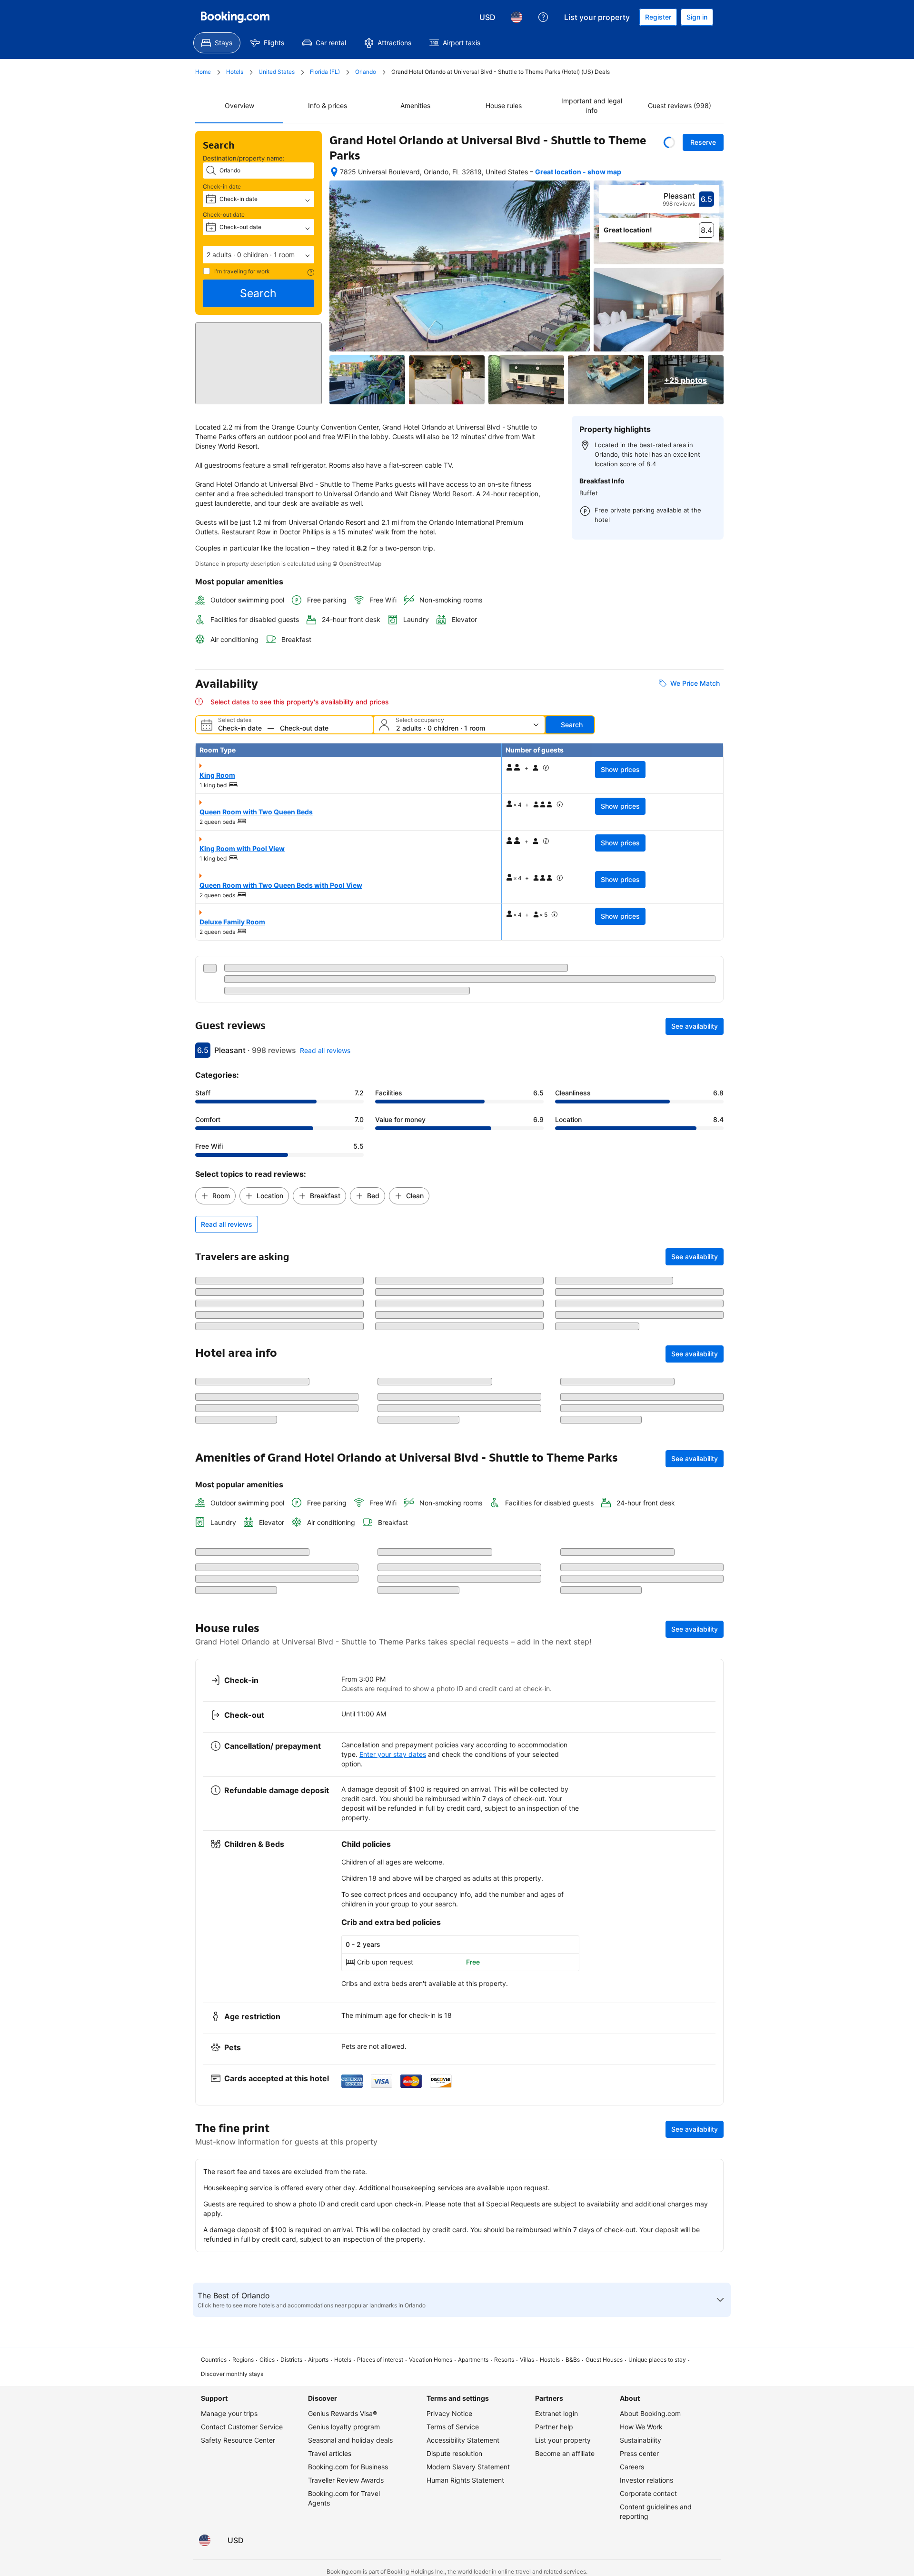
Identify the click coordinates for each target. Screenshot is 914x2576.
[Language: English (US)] (517, 17)
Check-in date (222, 186)
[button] (258, 255)
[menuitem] (217, 43)
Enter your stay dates (393, 2399)
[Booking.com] (235, 17)
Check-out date (224, 215)
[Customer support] (543, 17)
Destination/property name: (244, 158)
